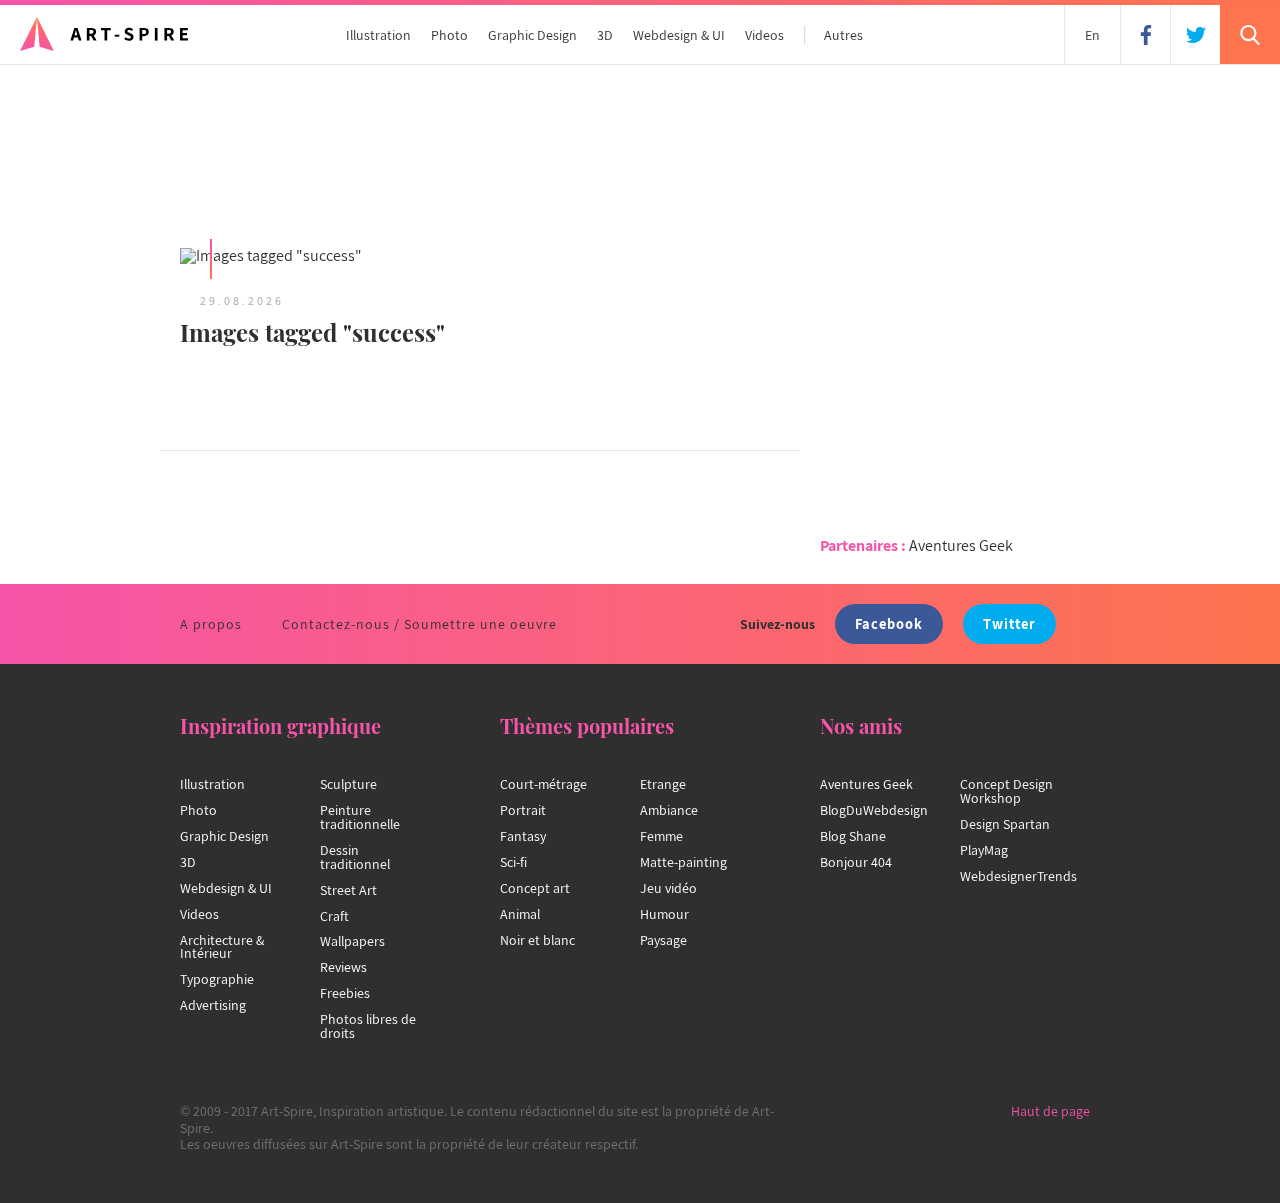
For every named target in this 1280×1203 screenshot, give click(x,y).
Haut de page (1050, 1111)
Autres (843, 35)
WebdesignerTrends (1018, 876)
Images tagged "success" (312, 332)
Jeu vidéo (668, 888)
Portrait (523, 810)
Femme (661, 836)
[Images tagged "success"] (320, 257)
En (1092, 35)
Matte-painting (683, 862)
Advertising (213, 1005)
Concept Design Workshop (1006, 791)
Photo (449, 35)
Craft (334, 916)
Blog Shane (853, 836)
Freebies (345, 993)
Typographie (217, 979)
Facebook (889, 623)
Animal (520, 914)
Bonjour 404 (856, 862)
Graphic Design (532, 35)
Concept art (535, 888)
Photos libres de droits (368, 1026)
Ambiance (669, 810)
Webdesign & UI (679, 35)
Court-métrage (543, 784)
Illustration (378, 35)
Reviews (343, 967)
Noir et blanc (537, 940)
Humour (664, 914)
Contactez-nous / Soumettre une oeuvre (419, 624)
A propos (211, 624)
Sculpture (348, 784)
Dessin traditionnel (355, 857)
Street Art (348, 890)
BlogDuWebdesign (874, 810)
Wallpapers (352, 941)
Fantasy (523, 836)
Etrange (663, 784)
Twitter (1009, 623)
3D (605, 35)
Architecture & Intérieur (222, 947)
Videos (764, 35)
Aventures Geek (961, 545)
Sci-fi (513, 862)
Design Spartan (1005, 824)
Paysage (663, 940)
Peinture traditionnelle (360, 817)
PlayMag (984, 850)
